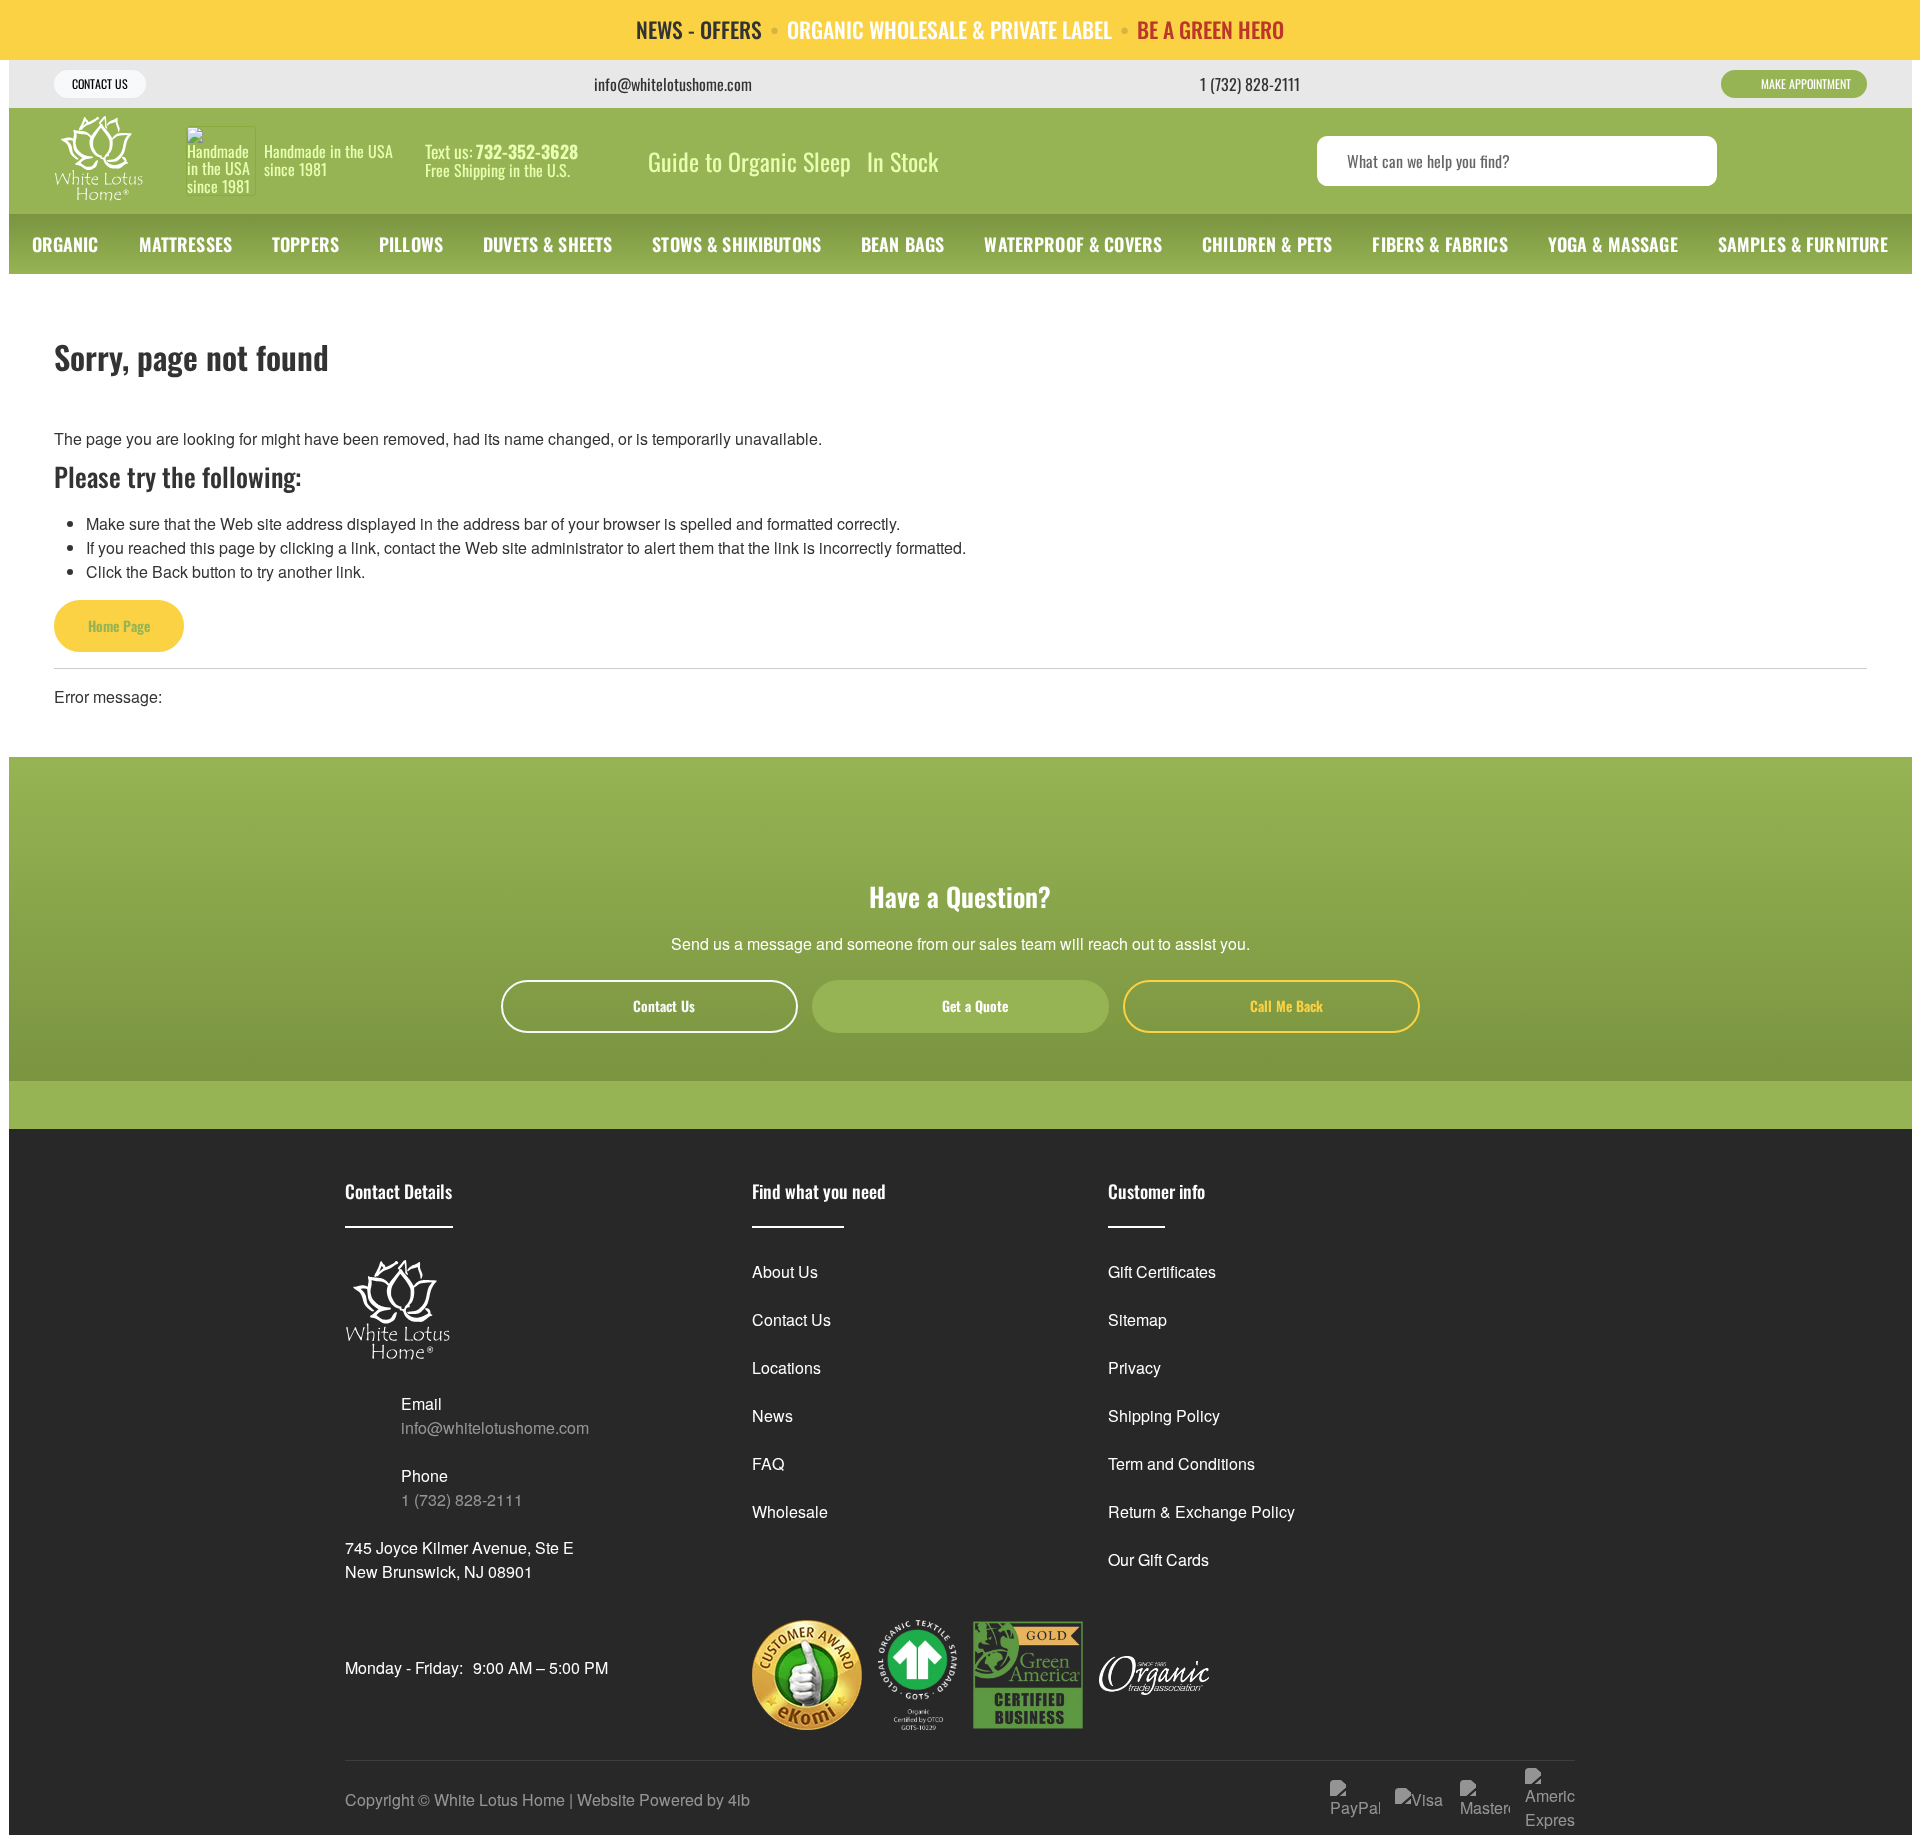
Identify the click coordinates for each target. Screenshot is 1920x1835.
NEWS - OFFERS (699, 30)
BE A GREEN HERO (1210, 30)
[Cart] (1845, 161)
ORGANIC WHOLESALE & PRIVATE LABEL (949, 30)
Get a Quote (975, 1005)
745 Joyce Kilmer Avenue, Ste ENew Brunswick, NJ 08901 (459, 1559)
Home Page (119, 625)
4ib (739, 1799)
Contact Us (100, 83)
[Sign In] (1770, 161)
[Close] (1889, 29)
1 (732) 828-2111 (462, 1499)
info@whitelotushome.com (495, 1427)
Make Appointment (1806, 83)
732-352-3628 (527, 152)
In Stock (902, 161)
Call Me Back (1286, 1005)
